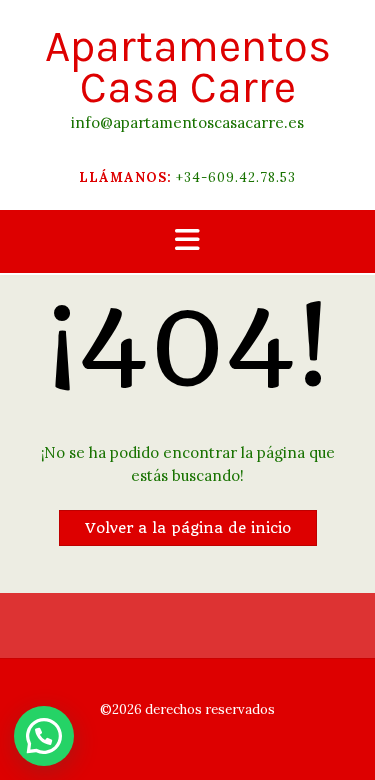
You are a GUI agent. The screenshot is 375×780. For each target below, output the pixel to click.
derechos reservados (208, 709)
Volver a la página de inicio (188, 528)
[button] (187, 241)
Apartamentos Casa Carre (188, 67)
